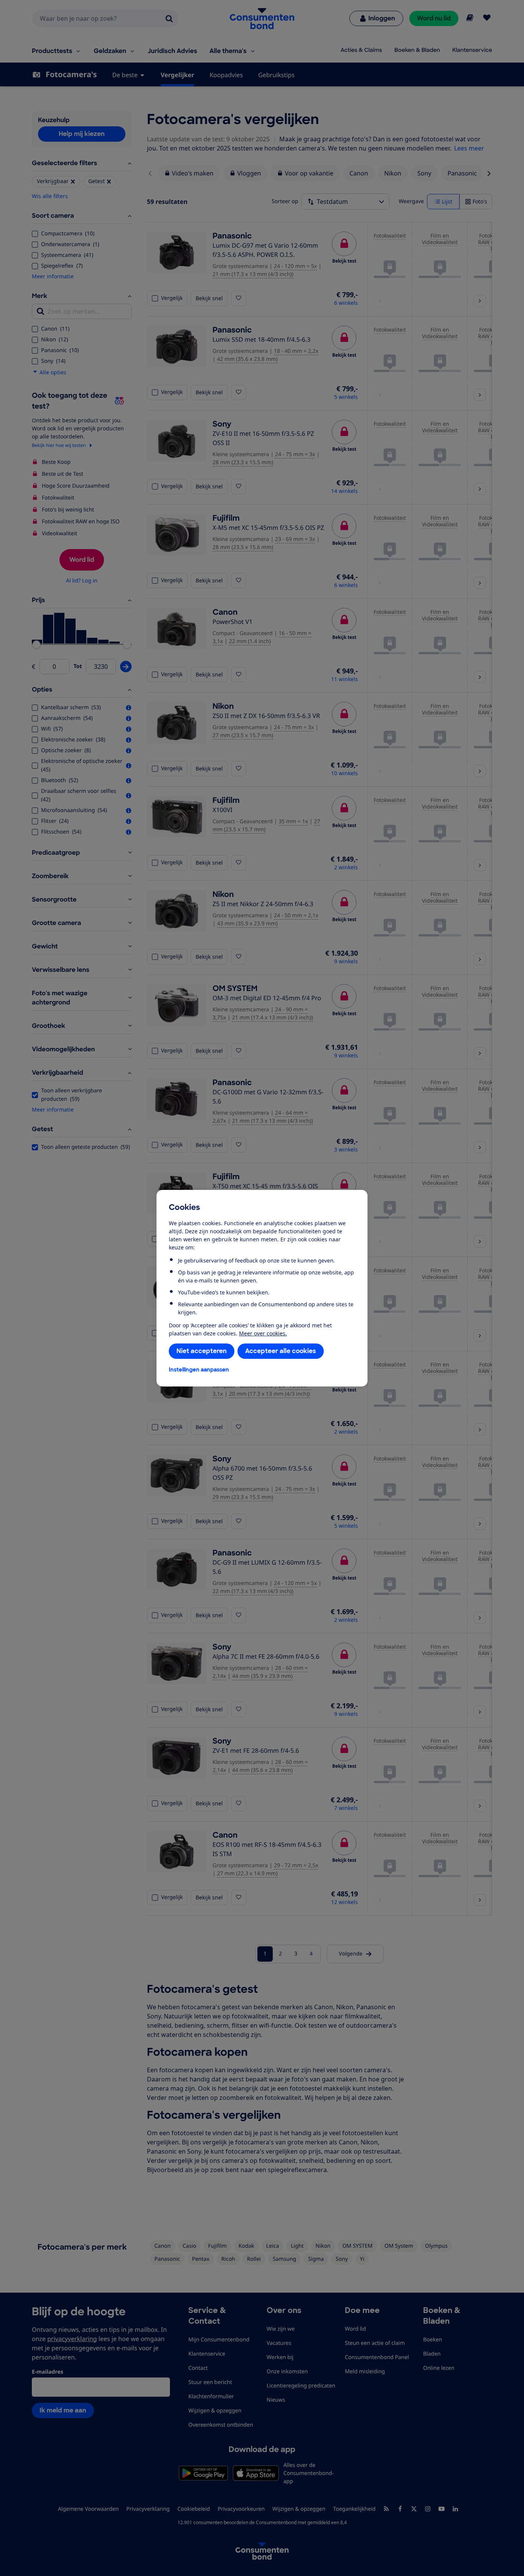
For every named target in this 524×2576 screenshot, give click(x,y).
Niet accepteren (202, 1351)
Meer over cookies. (263, 1333)
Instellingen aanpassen (199, 1370)
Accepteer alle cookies (281, 1351)
